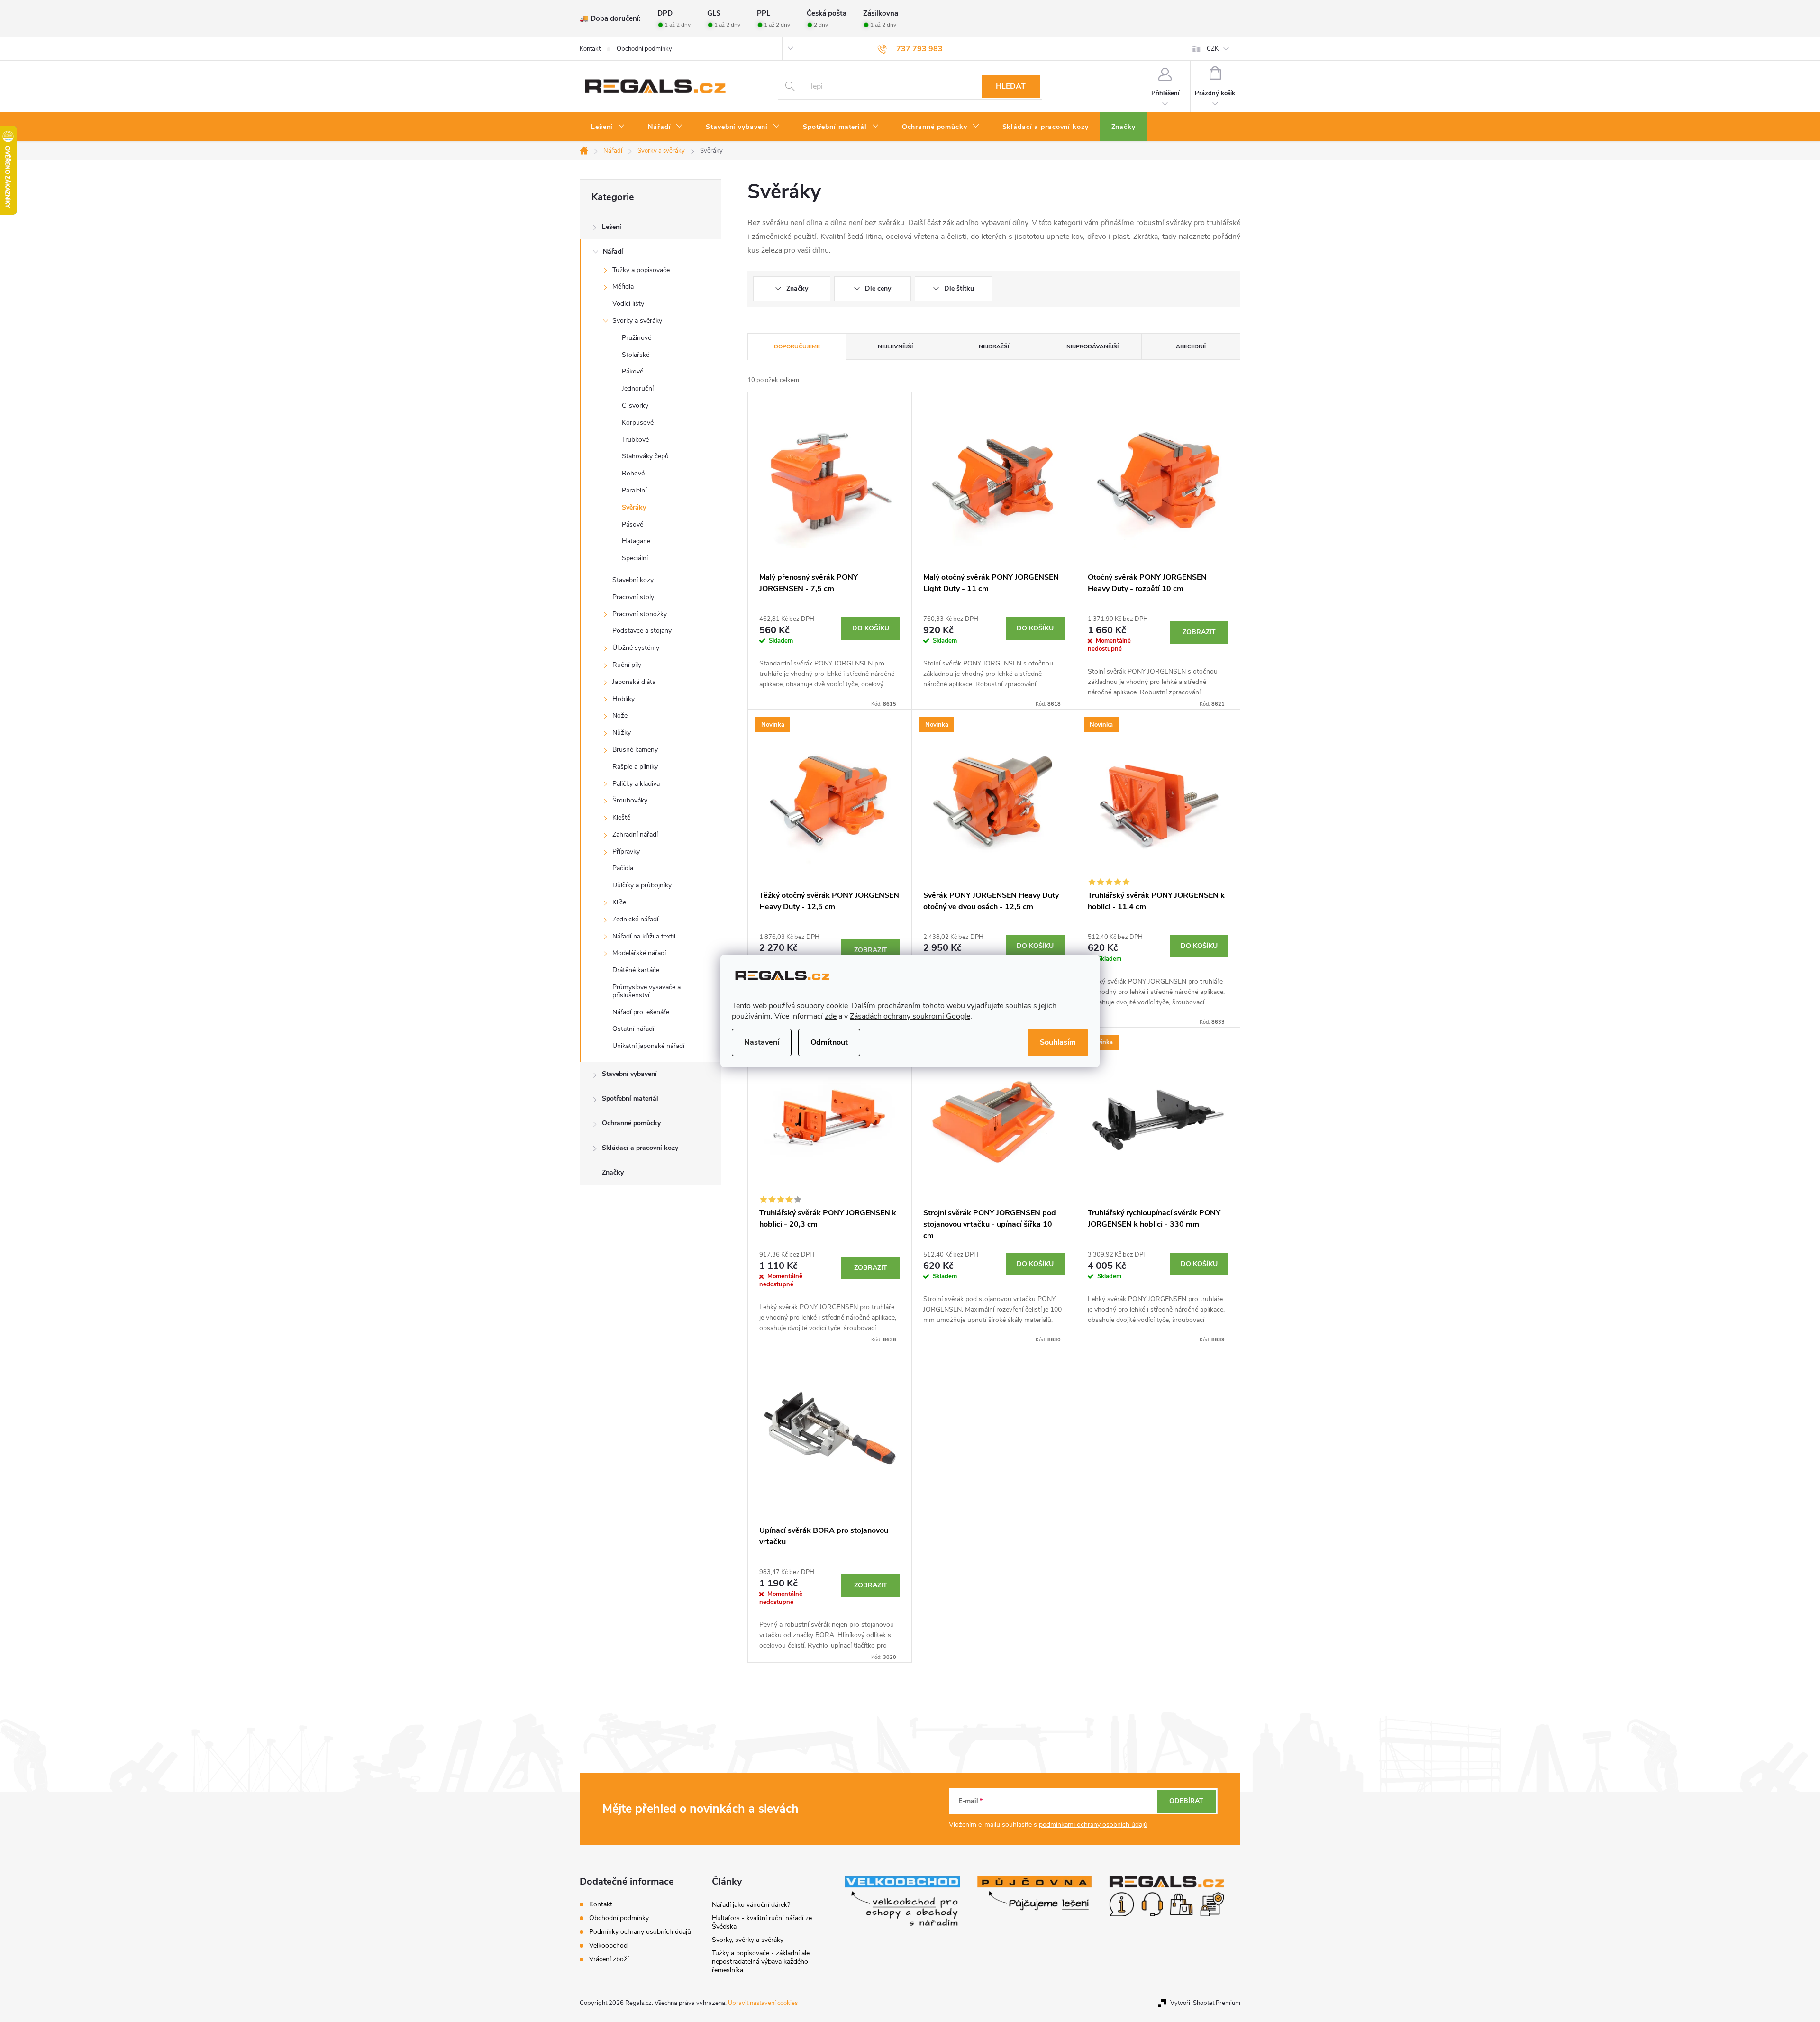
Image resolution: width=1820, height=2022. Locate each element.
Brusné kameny (635, 750)
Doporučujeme (797, 346)
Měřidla (623, 287)
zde (831, 1016)
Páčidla (623, 868)
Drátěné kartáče (636, 970)
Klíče (619, 902)
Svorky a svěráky (637, 321)
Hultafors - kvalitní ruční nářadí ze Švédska (762, 1922)
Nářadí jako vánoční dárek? (751, 1905)
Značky (613, 1172)
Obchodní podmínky (644, 49)
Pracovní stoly (633, 597)
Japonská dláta (634, 682)
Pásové (632, 524)
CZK (1213, 49)
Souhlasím (1058, 1042)
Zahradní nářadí (635, 834)
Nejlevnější (895, 346)
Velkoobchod (608, 1945)
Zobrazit (1199, 632)
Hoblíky (623, 699)
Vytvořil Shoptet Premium (1205, 2003)
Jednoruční (638, 388)
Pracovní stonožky (640, 614)
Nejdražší (994, 346)
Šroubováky (630, 800)
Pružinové (637, 338)
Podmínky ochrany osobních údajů (640, 1932)
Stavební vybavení (629, 1074)
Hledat (1011, 86)
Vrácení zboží (609, 1959)
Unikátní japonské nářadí (648, 1046)
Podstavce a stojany (642, 631)
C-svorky (635, 405)
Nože (620, 715)
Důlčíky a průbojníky (642, 885)
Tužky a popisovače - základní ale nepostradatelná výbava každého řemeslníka (761, 1962)
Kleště (621, 817)
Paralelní (634, 490)
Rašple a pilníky (635, 767)
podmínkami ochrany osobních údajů (1093, 1825)
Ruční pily (627, 665)
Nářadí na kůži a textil (644, 936)
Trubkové (635, 440)
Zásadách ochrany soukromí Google (910, 1016)
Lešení (612, 227)
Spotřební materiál (630, 1098)
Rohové (633, 473)
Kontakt (590, 49)
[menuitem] (608, 127)
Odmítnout (829, 1042)
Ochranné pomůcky (631, 1123)
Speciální (635, 558)
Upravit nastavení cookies (763, 2003)
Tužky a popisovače (641, 270)
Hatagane (636, 541)
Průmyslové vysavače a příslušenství (646, 991)
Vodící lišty (628, 304)
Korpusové (638, 423)
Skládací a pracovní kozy (640, 1148)
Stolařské (636, 355)
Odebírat (1186, 1801)
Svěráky (634, 507)
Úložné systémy (636, 648)
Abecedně (1191, 346)
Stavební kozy (633, 580)
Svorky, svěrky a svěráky (748, 1940)
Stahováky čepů (645, 456)
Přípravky (626, 852)
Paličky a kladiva (636, 784)
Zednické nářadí (635, 919)
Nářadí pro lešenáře (641, 1012)
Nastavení (762, 1042)
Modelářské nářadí (639, 953)
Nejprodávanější (1092, 346)
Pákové (632, 371)
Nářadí (613, 251)
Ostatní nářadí (633, 1029)
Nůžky (622, 733)
